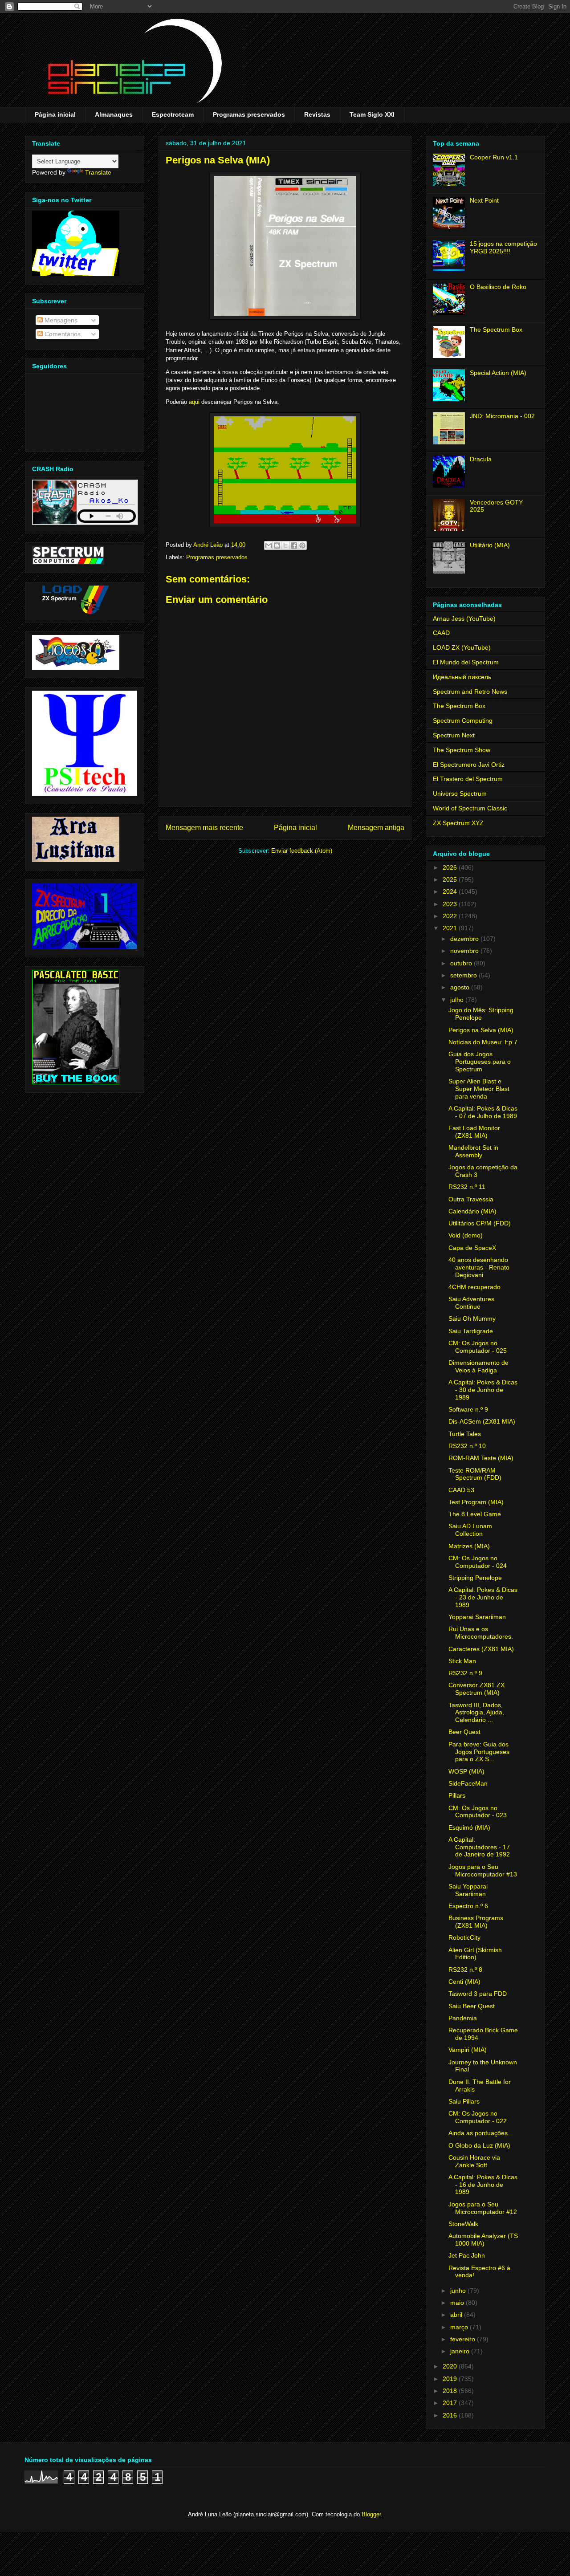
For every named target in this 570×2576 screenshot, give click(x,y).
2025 (451, 879)
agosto (461, 987)
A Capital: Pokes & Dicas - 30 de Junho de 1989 (483, 1390)
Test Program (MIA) (476, 1502)
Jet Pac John (467, 2255)
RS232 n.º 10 (467, 1446)
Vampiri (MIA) (468, 2050)
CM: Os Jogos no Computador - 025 (478, 1347)
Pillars (457, 1795)
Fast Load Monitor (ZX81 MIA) (474, 1132)
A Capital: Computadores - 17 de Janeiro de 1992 (479, 1847)
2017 (451, 2403)
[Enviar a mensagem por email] (269, 545)
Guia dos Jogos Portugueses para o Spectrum (480, 1062)
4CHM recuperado (474, 1287)
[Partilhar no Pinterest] (302, 545)
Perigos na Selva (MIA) (481, 1030)
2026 (451, 867)
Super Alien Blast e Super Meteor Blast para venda (479, 1089)
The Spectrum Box (496, 330)
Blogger (371, 2514)
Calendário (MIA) (472, 1211)
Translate (98, 172)
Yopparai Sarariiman (477, 1617)
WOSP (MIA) (466, 1771)
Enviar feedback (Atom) (302, 851)
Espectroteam (173, 114)
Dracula (481, 459)
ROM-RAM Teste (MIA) (481, 1458)
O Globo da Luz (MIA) (479, 2145)
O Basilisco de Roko (498, 287)
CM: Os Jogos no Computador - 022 (478, 2117)
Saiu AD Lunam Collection (470, 1530)
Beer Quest (464, 1732)
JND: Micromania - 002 (502, 416)
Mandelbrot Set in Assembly (473, 1151)
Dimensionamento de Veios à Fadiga (478, 1366)
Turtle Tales (465, 1434)
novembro (465, 951)
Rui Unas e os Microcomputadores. (481, 1633)
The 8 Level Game (475, 1514)
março (460, 2327)
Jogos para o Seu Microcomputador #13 (483, 1870)
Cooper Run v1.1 (494, 157)
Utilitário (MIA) (490, 545)
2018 (451, 2391)
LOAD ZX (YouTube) (462, 647)
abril (457, 2315)
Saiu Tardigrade (471, 1331)
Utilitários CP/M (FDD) (480, 1223)
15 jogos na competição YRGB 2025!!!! (503, 247)
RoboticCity (464, 1937)
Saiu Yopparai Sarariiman (468, 1890)
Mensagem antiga (376, 828)
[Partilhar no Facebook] (294, 545)
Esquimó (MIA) (469, 1827)
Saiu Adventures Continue (471, 1303)
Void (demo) (466, 1235)
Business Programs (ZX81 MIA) (476, 1922)
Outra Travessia (471, 1199)
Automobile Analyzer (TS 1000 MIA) (483, 2240)
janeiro (461, 2351)
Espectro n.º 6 (468, 1906)
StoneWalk (463, 2224)
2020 (451, 2366)
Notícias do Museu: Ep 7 (483, 1042)
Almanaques (114, 114)
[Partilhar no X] (285, 545)
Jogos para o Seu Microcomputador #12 (483, 2208)
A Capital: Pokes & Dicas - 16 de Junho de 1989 (483, 2185)
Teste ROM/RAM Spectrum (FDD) (475, 1474)
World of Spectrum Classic (470, 808)
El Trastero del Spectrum (468, 779)
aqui (194, 402)
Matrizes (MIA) (469, 1546)
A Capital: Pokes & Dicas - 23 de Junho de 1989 (483, 1597)
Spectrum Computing (463, 720)
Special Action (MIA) (498, 373)
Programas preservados (249, 114)
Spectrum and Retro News (470, 692)
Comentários (62, 334)
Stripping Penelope (475, 1578)
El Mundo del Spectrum (466, 662)
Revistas (317, 114)
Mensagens (60, 320)
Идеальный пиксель (462, 677)
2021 (451, 928)
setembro (464, 975)
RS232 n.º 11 (467, 1187)
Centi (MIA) (464, 1982)
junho (459, 2291)
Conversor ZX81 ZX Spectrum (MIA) (476, 1689)
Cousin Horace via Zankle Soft (474, 2161)
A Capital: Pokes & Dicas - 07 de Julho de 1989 (483, 1112)
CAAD (441, 633)
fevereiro (464, 2339)
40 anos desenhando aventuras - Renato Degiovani (479, 1267)
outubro (462, 963)
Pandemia (463, 2018)
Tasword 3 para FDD (478, 1994)
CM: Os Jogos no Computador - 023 (478, 1812)
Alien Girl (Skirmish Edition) (475, 1954)
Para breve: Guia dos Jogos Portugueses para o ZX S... (479, 1752)
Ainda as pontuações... (481, 2133)
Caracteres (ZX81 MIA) (481, 1649)
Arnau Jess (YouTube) (464, 619)
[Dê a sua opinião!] (277, 545)
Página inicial (55, 114)
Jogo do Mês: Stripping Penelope (481, 1014)
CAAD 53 (461, 1490)
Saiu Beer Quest (472, 2006)
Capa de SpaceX (472, 1248)
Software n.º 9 (468, 1409)
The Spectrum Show (462, 750)
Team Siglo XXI (372, 114)
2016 (451, 2415)
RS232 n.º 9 (465, 1673)
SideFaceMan (468, 1783)
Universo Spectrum (460, 794)
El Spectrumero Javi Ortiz (469, 765)
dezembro (465, 939)
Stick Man (462, 1661)
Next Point (484, 200)
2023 (451, 904)
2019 (451, 2379)
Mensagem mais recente (204, 828)
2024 (451, 891)
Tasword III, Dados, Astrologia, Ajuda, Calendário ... (476, 1713)
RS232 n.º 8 (465, 1970)
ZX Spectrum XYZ (458, 823)
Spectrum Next (454, 735)
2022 (451, 916)
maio (458, 2303)
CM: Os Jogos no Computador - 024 (478, 1562)
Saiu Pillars (464, 2101)
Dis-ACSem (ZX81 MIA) (482, 1421)
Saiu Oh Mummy (472, 1319)
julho (458, 1000)
